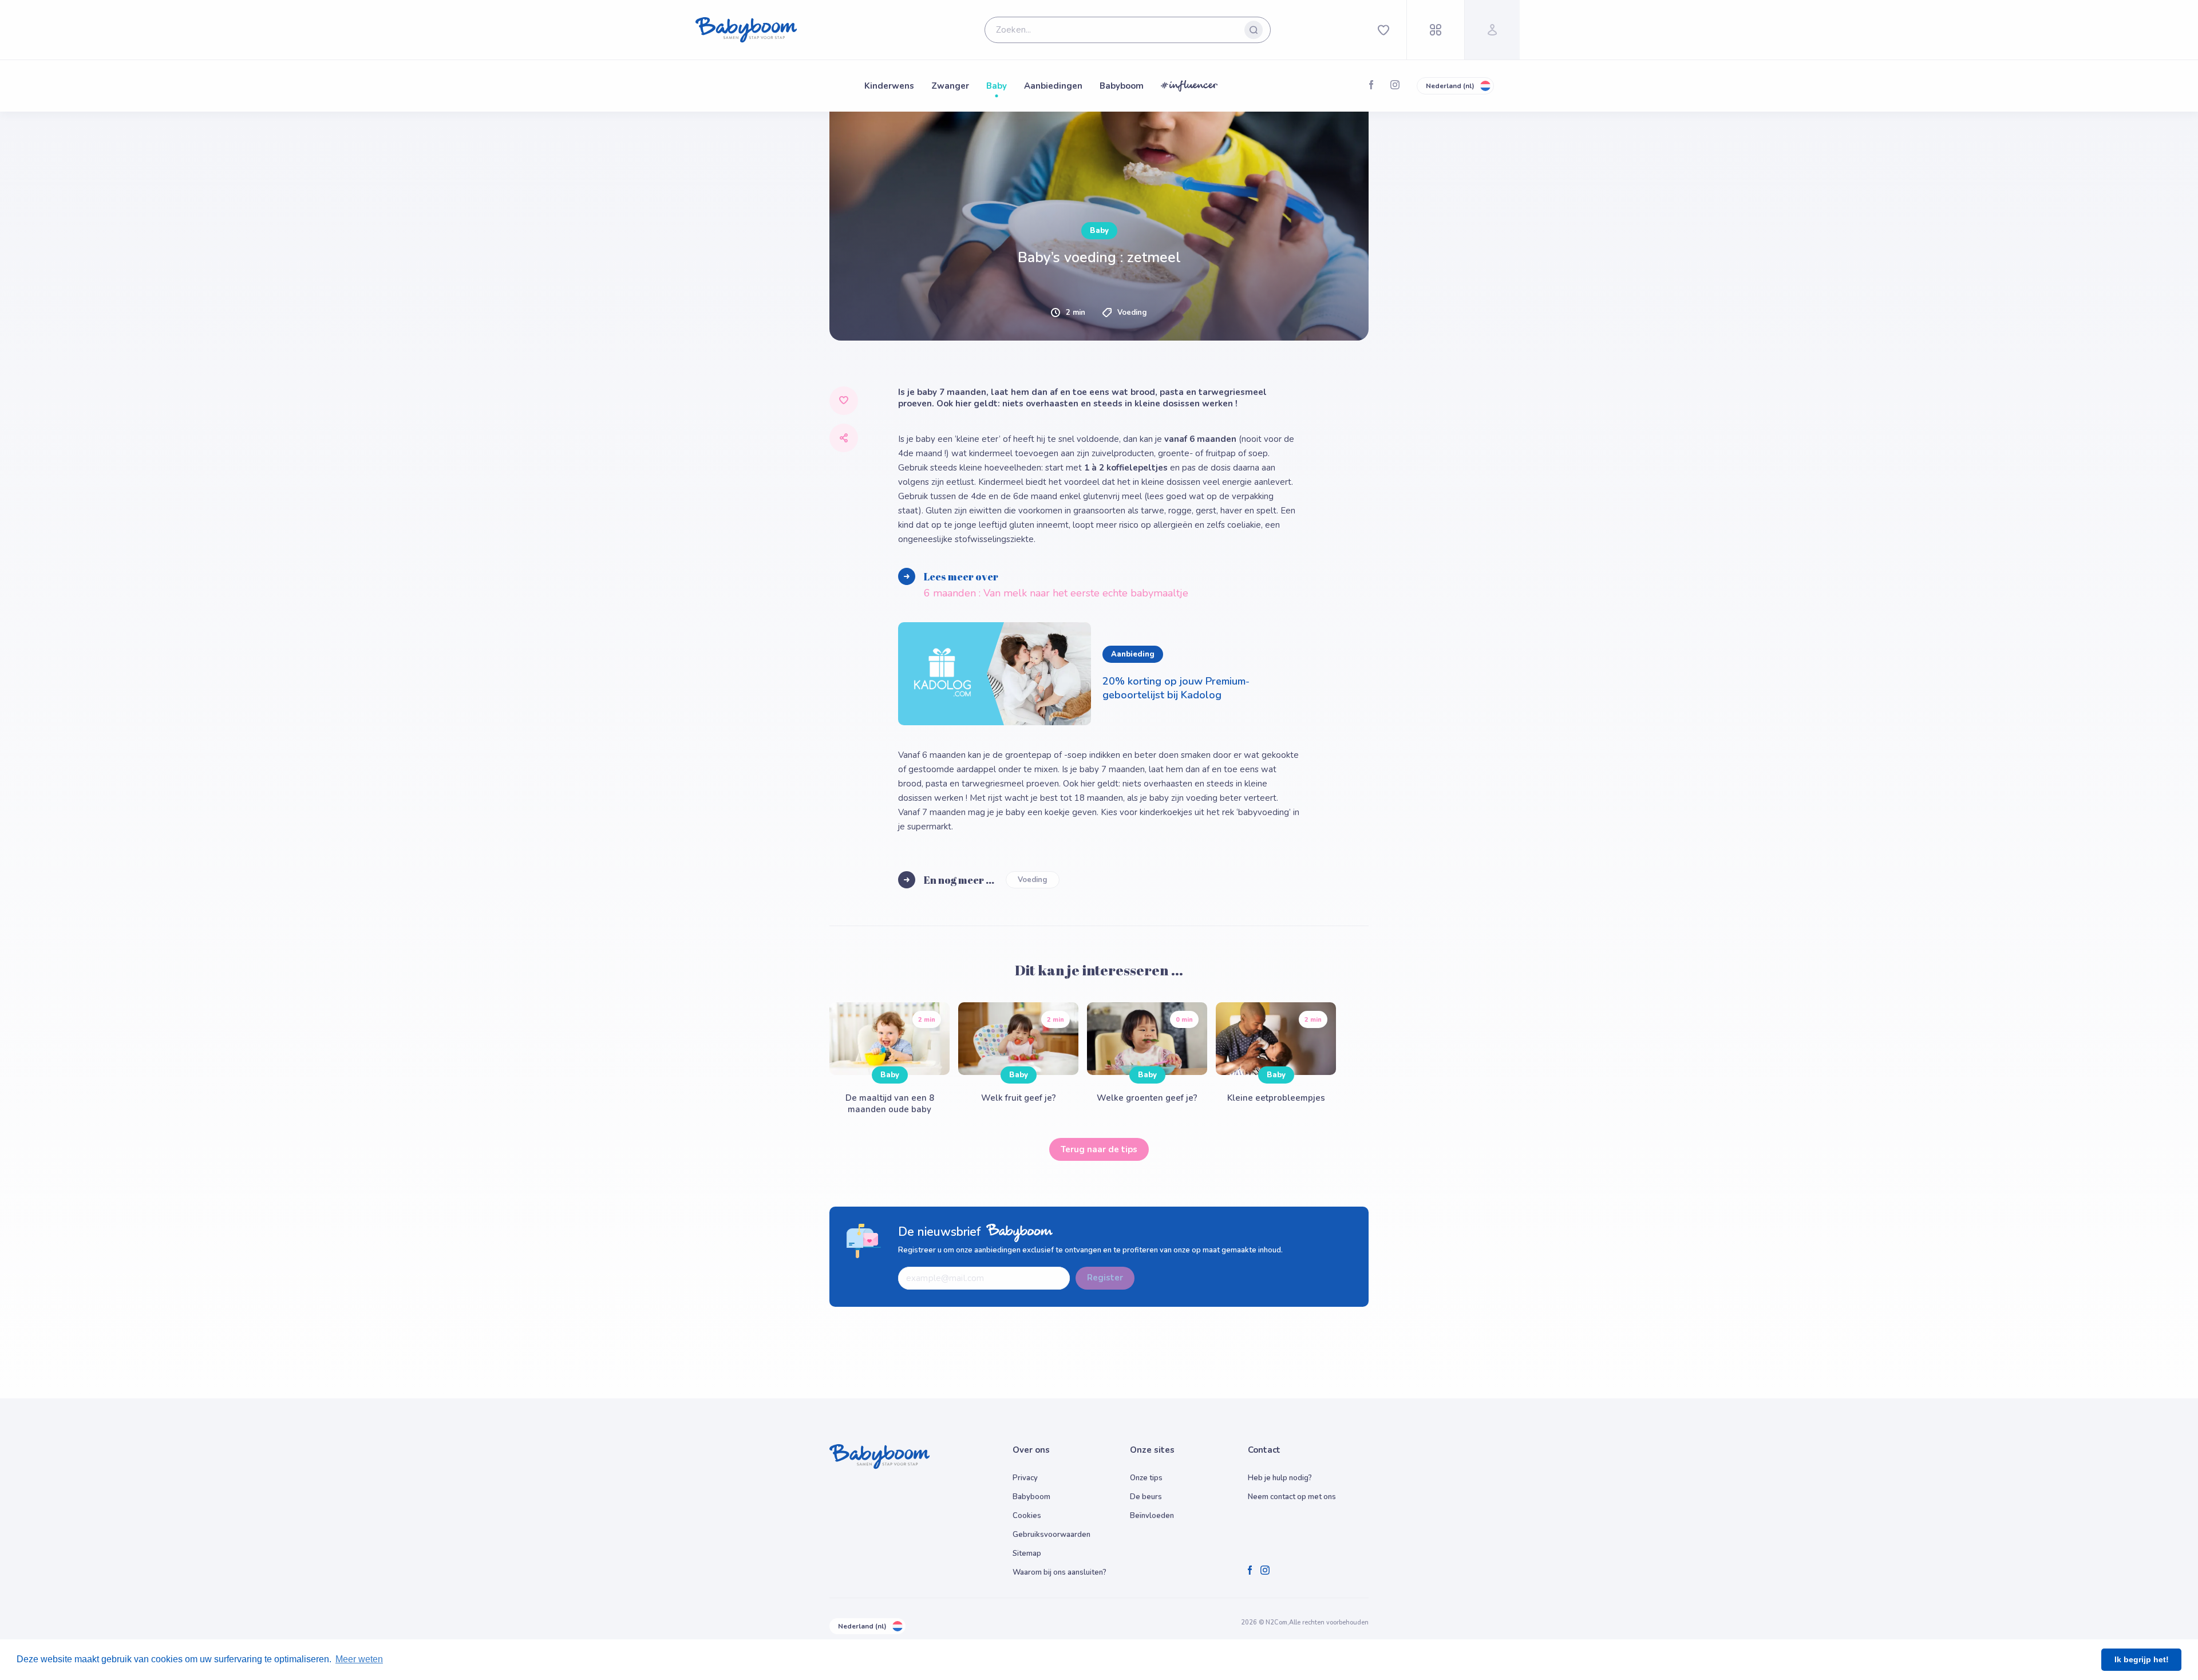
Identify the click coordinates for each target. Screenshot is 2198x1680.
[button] (957, 653)
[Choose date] (1072, 572)
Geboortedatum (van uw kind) (884, 555)
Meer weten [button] (359, 1659)
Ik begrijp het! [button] (2142, 1659)
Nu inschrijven (1099, 732)
